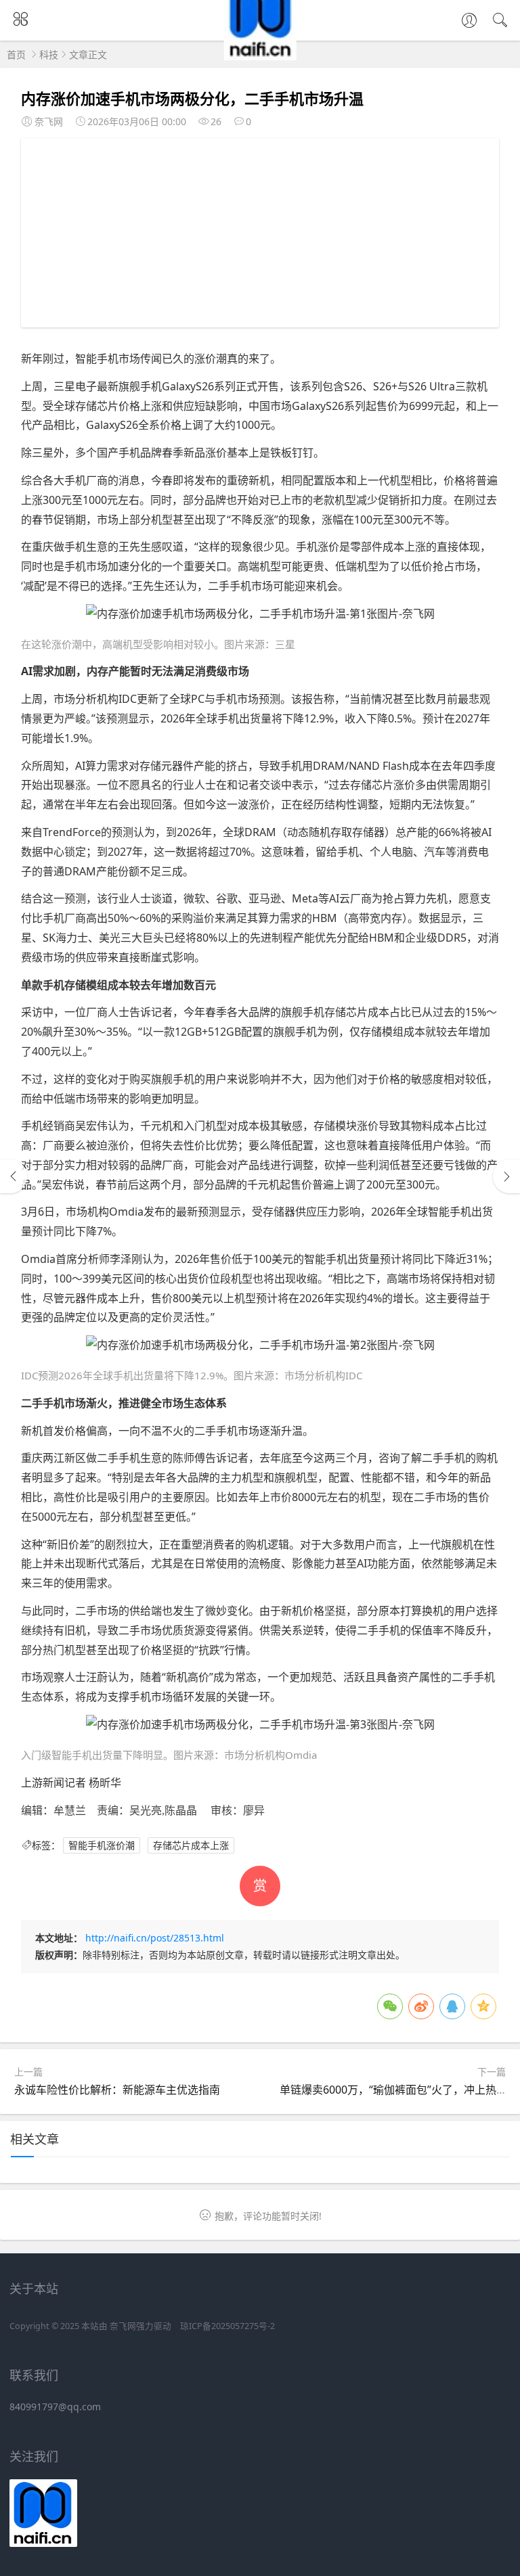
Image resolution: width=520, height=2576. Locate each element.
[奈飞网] (260, 56)
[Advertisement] (260, 233)
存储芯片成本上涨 (191, 1845)
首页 (16, 54)
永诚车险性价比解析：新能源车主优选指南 (117, 2090)
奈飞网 (123, 2326)
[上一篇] (14, 1176)
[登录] (469, 22)
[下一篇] (506, 1176)
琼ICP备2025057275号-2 (227, 2326)
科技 (49, 54)
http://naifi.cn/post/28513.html (155, 1938)
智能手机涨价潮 (102, 1845)
